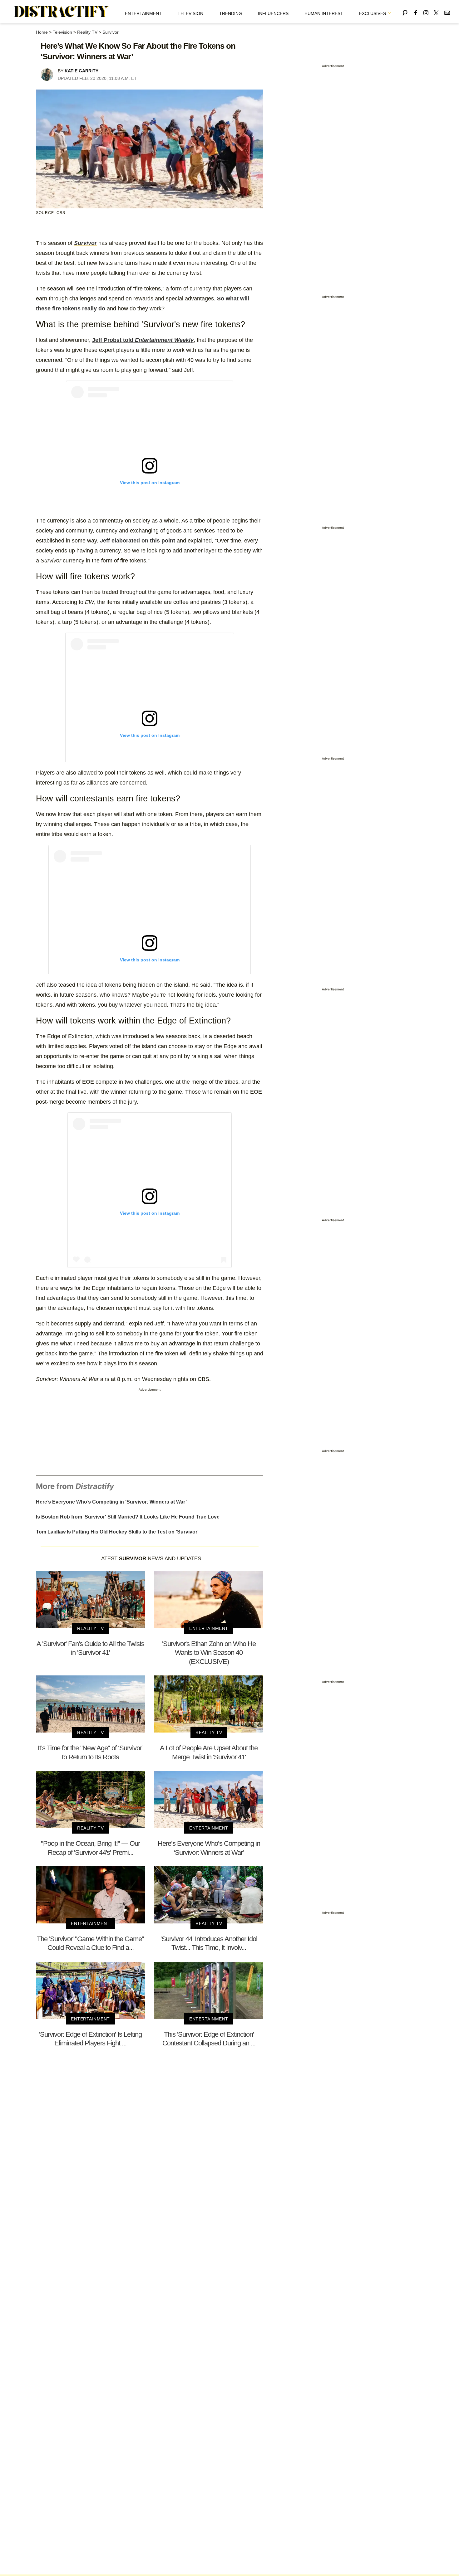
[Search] (405, 12)
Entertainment (143, 13)
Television (190, 13)
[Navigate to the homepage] (62, 12)
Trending (231, 13)
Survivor (111, 32)
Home (42, 32)
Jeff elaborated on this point (138, 541)
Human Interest (324, 13)
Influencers (273, 13)
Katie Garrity (81, 71)
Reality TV (87, 32)
